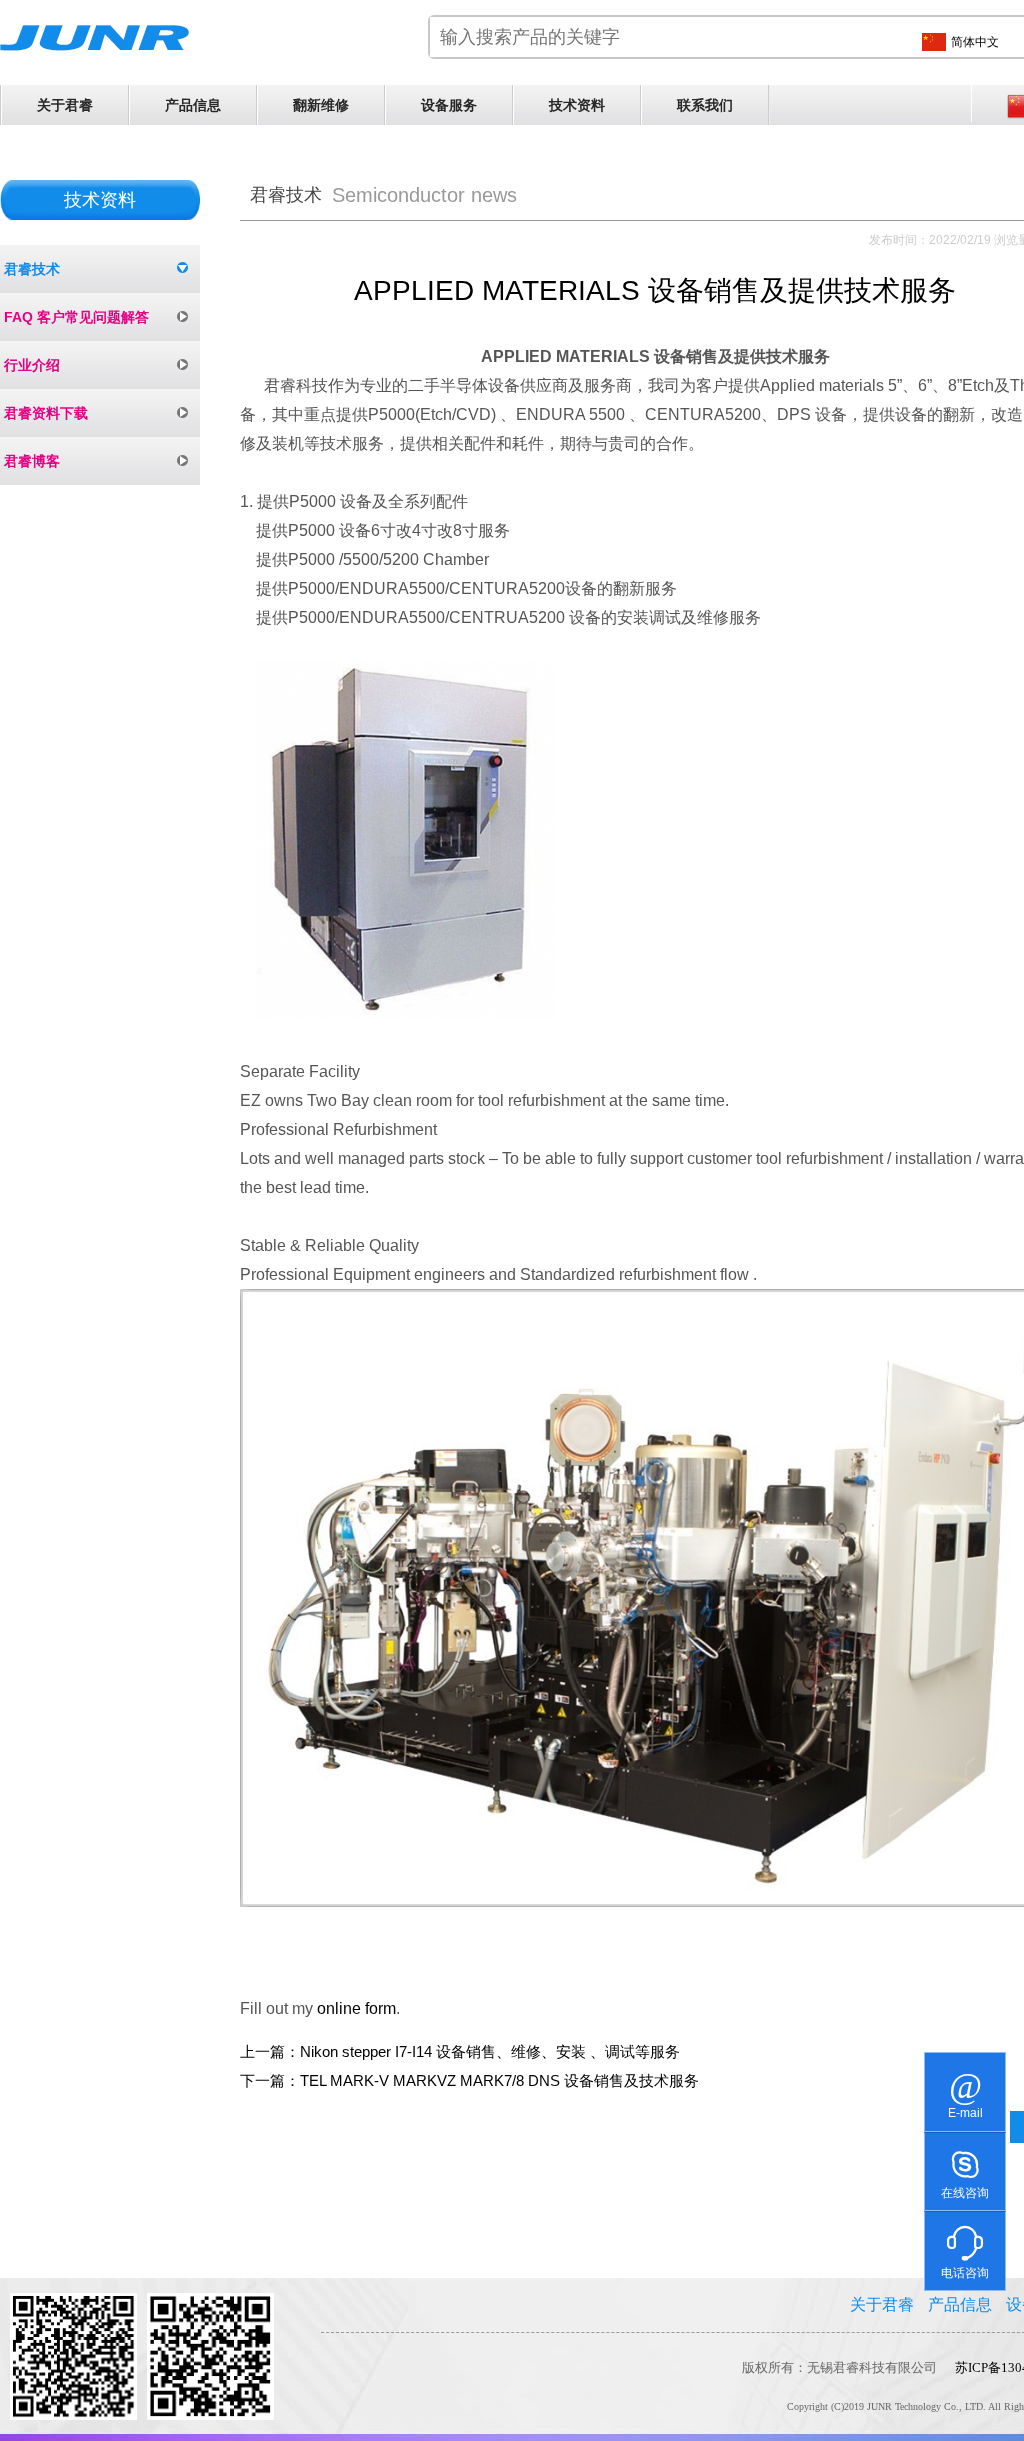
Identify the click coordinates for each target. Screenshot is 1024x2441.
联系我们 (705, 105)
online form (356, 2008)
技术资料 (577, 105)
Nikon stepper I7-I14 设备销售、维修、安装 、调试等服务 (490, 2052)
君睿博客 (32, 461)
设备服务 (449, 105)
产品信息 (193, 105)
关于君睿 (65, 105)
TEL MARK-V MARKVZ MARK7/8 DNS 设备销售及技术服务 (499, 2081)
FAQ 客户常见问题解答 (76, 317)
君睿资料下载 (46, 413)
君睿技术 (32, 269)
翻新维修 (321, 105)
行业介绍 (32, 365)
